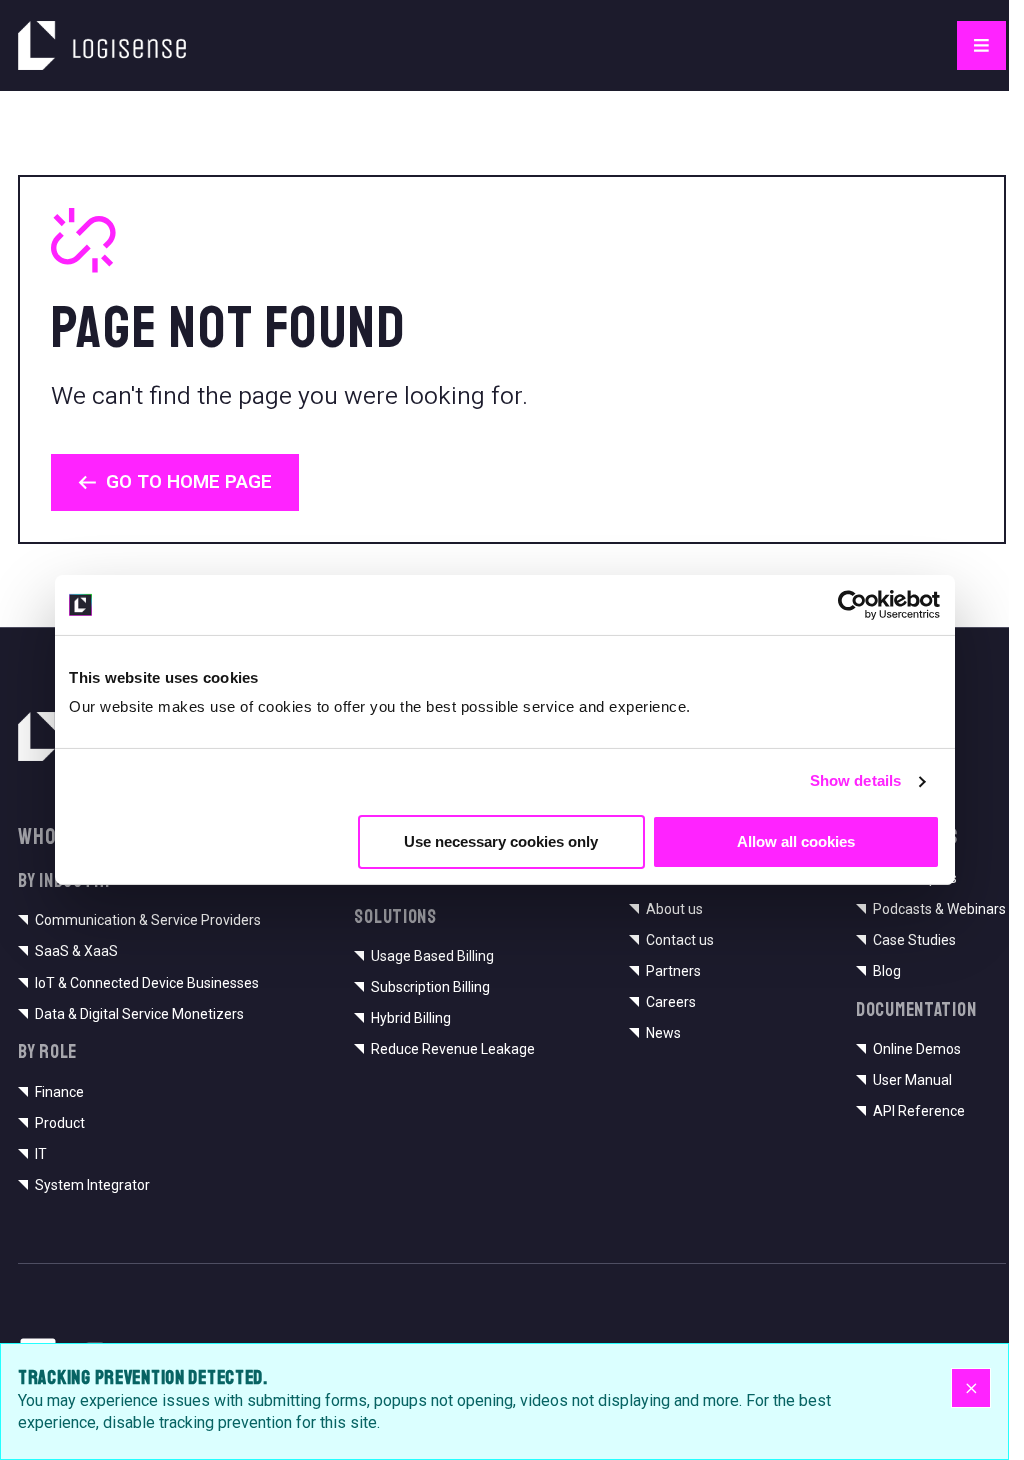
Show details (855, 780)
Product (60, 1123)
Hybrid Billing (411, 1018)
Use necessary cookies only (501, 840)
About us (674, 909)
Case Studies (914, 940)
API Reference (919, 1111)
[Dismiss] (971, 1388)
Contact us (680, 940)
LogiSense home (85, 32)
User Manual (912, 1080)
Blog (887, 971)
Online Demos (917, 1049)
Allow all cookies (796, 840)
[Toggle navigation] (981, 45)
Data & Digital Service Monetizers (139, 1014)
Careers (671, 1002)
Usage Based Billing (432, 956)
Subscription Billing (430, 987)
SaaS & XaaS (76, 951)
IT (41, 1154)
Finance (59, 1092)
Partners (673, 971)
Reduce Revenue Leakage (453, 1049)
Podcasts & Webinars (939, 909)
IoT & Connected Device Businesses (147, 983)
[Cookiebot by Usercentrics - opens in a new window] (852, 605)
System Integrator (92, 1185)
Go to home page (189, 481)
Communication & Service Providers (148, 920)
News (663, 1033)
